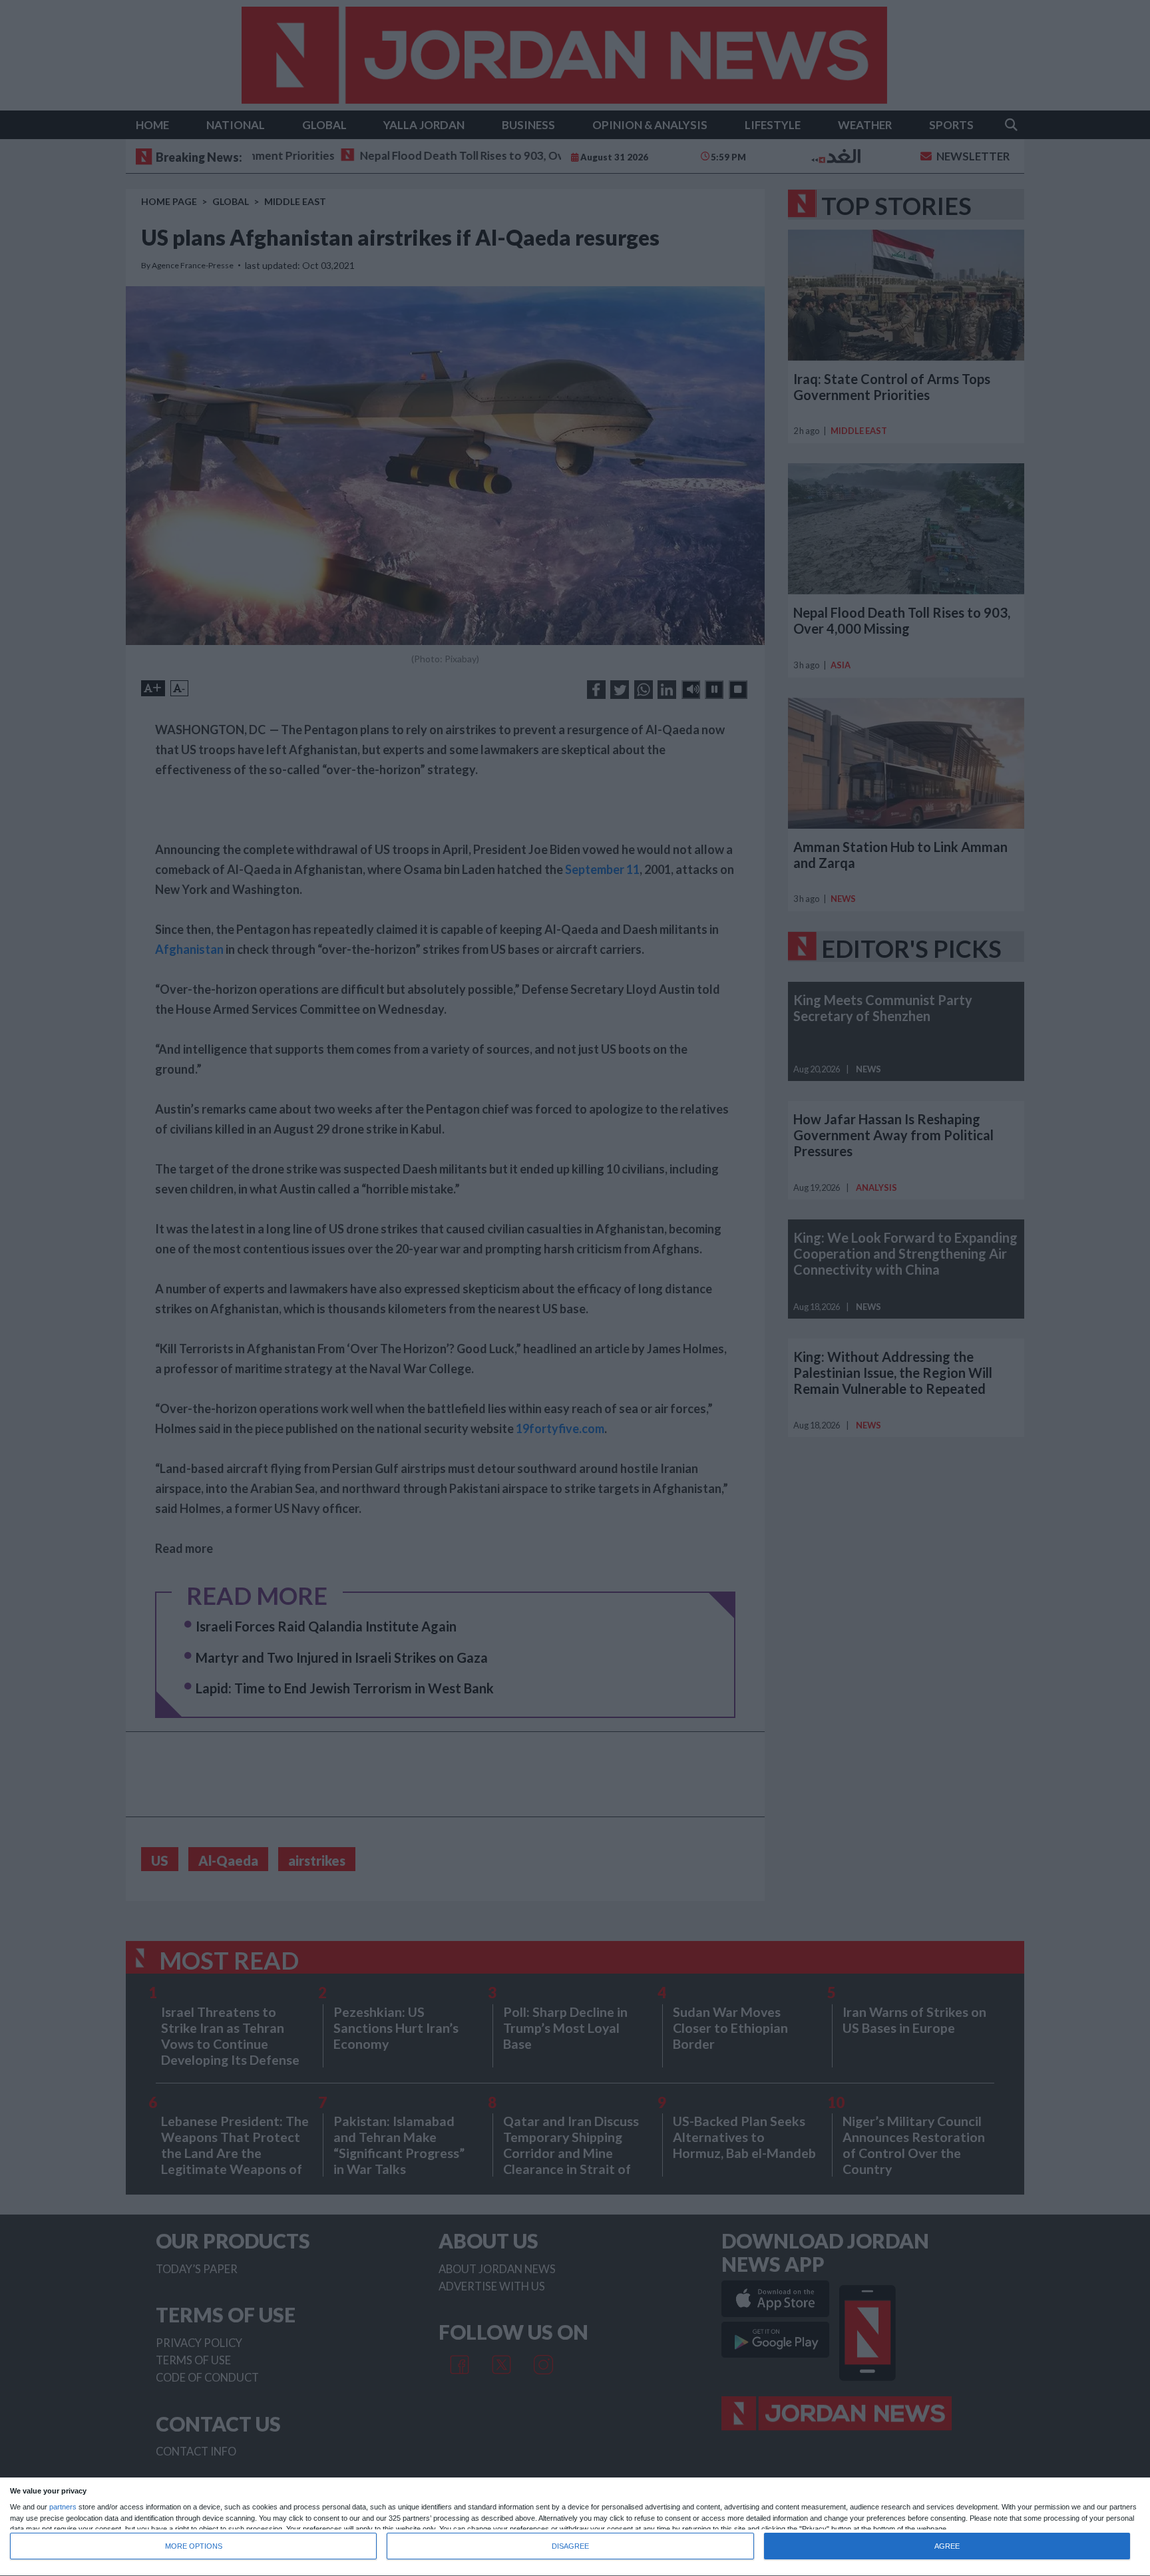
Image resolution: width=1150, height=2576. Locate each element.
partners (63, 2507)
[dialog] (575, 2527)
